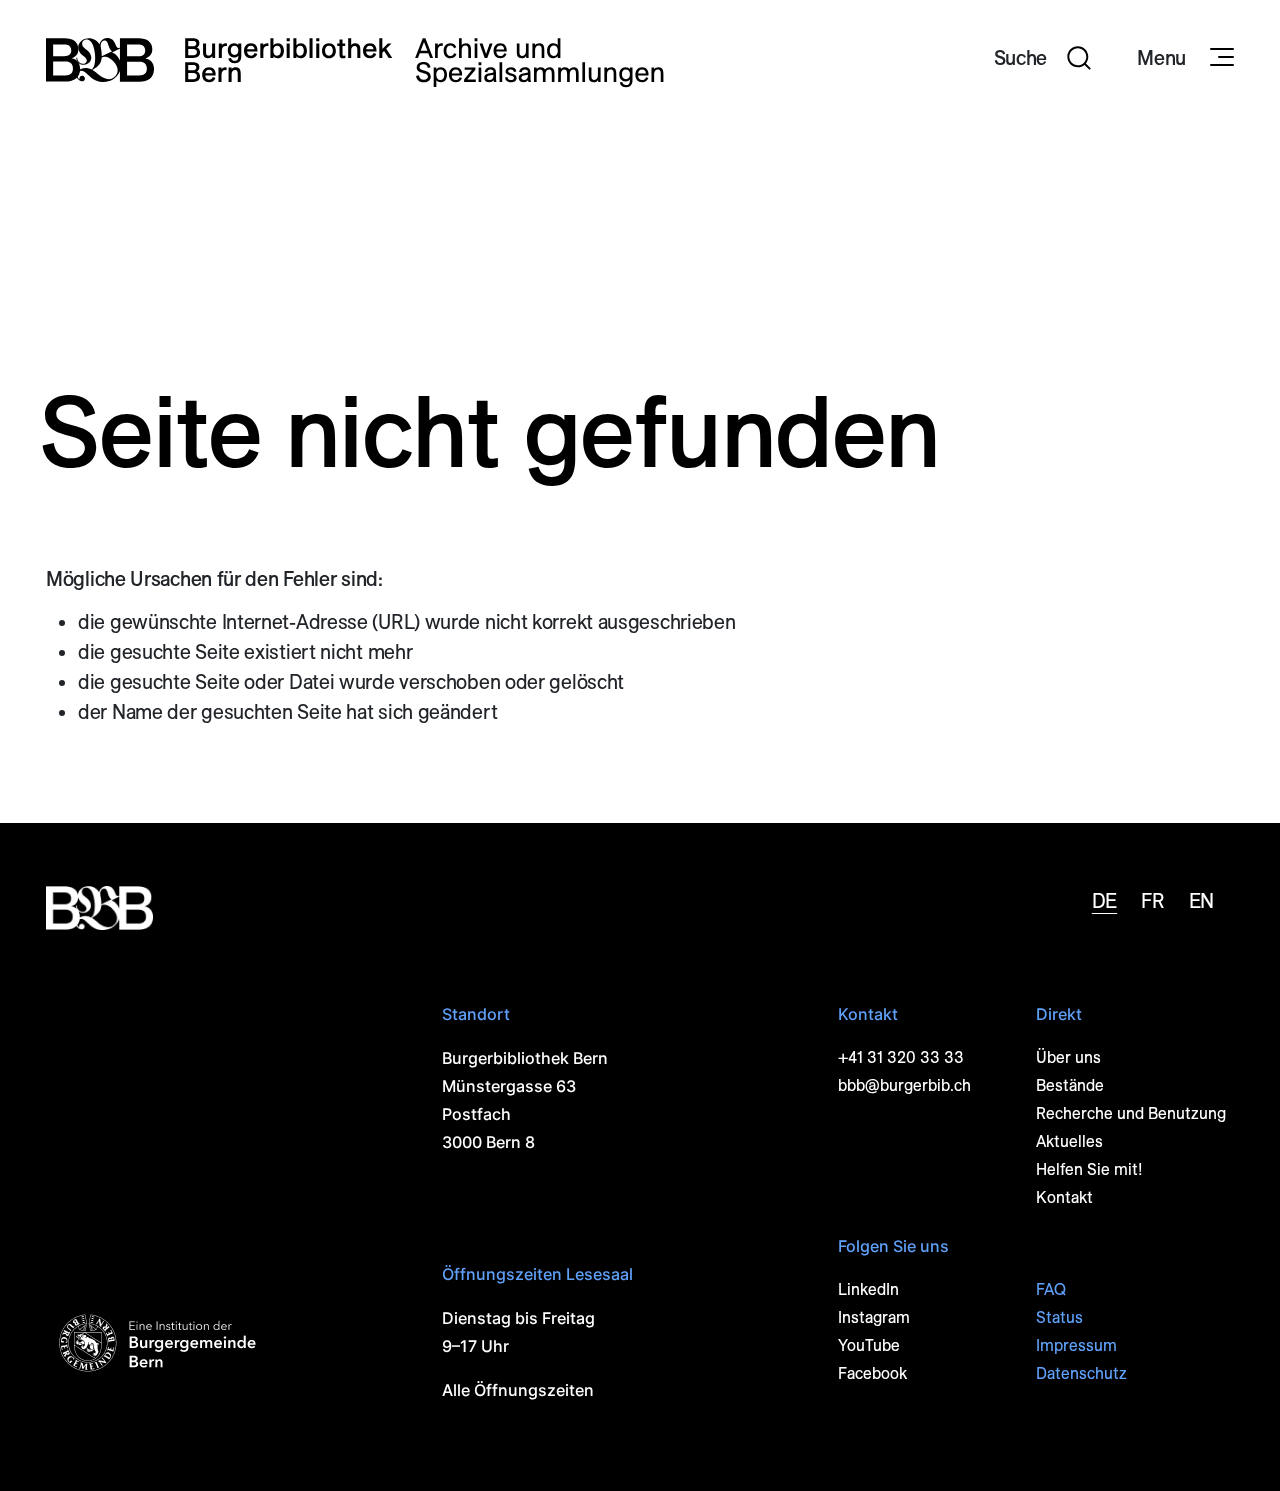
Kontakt (1064, 1197)
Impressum (1076, 1345)
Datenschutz (1081, 1373)
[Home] (355, 60)
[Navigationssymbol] (1220, 58)
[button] (1043, 60)
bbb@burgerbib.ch (904, 1085)
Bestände (1070, 1085)
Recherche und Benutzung (1131, 1113)
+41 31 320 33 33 (901, 1057)
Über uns (1068, 1057)
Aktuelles (1069, 1141)
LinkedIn (868, 1289)
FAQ (1051, 1289)
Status (1059, 1317)
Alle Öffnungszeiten (518, 1390)
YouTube (869, 1345)
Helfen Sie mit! (1089, 1169)
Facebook (872, 1373)
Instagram (874, 1317)
